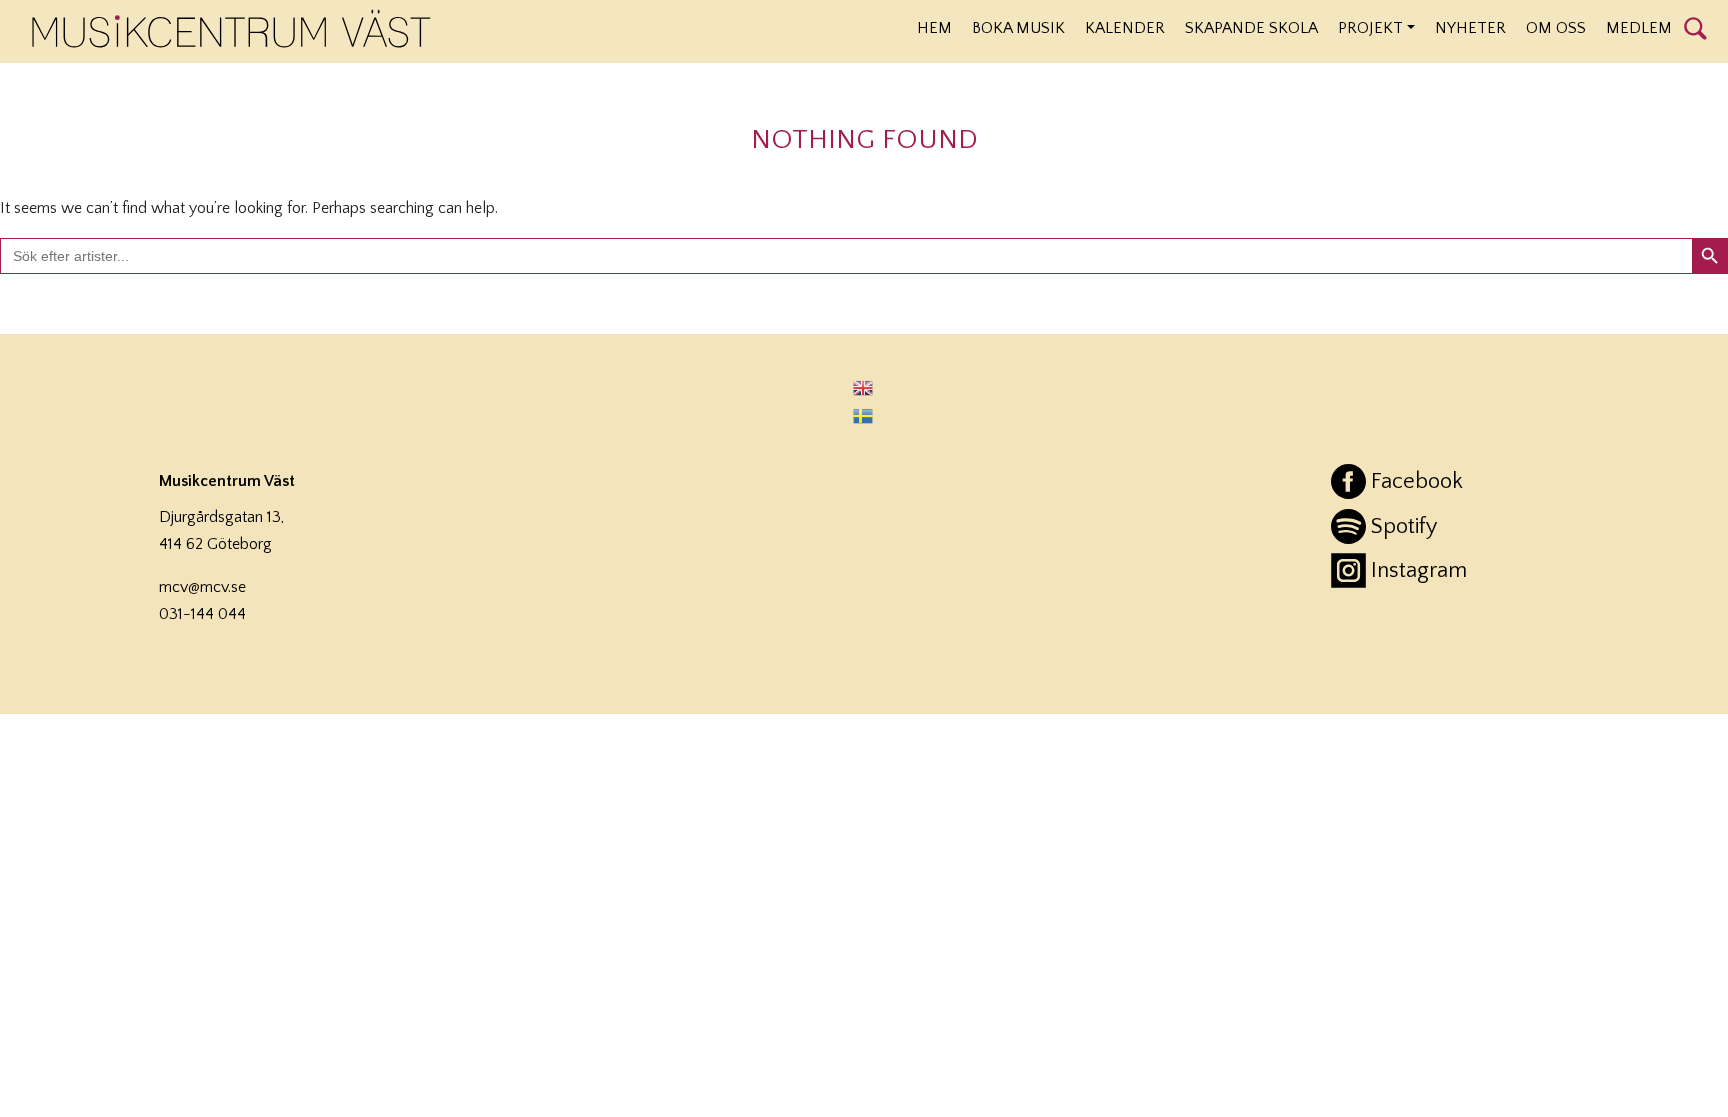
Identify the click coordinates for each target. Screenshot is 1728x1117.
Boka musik (1018, 28)
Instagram (1419, 570)
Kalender (1125, 28)
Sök (1695, 27)
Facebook (1417, 481)
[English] (864, 387)
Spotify (1404, 526)
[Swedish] (864, 414)
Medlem (1639, 28)
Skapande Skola (1251, 28)
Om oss (1556, 28)
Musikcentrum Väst (231, 29)
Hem (934, 28)
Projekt (1370, 28)
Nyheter (1470, 28)
